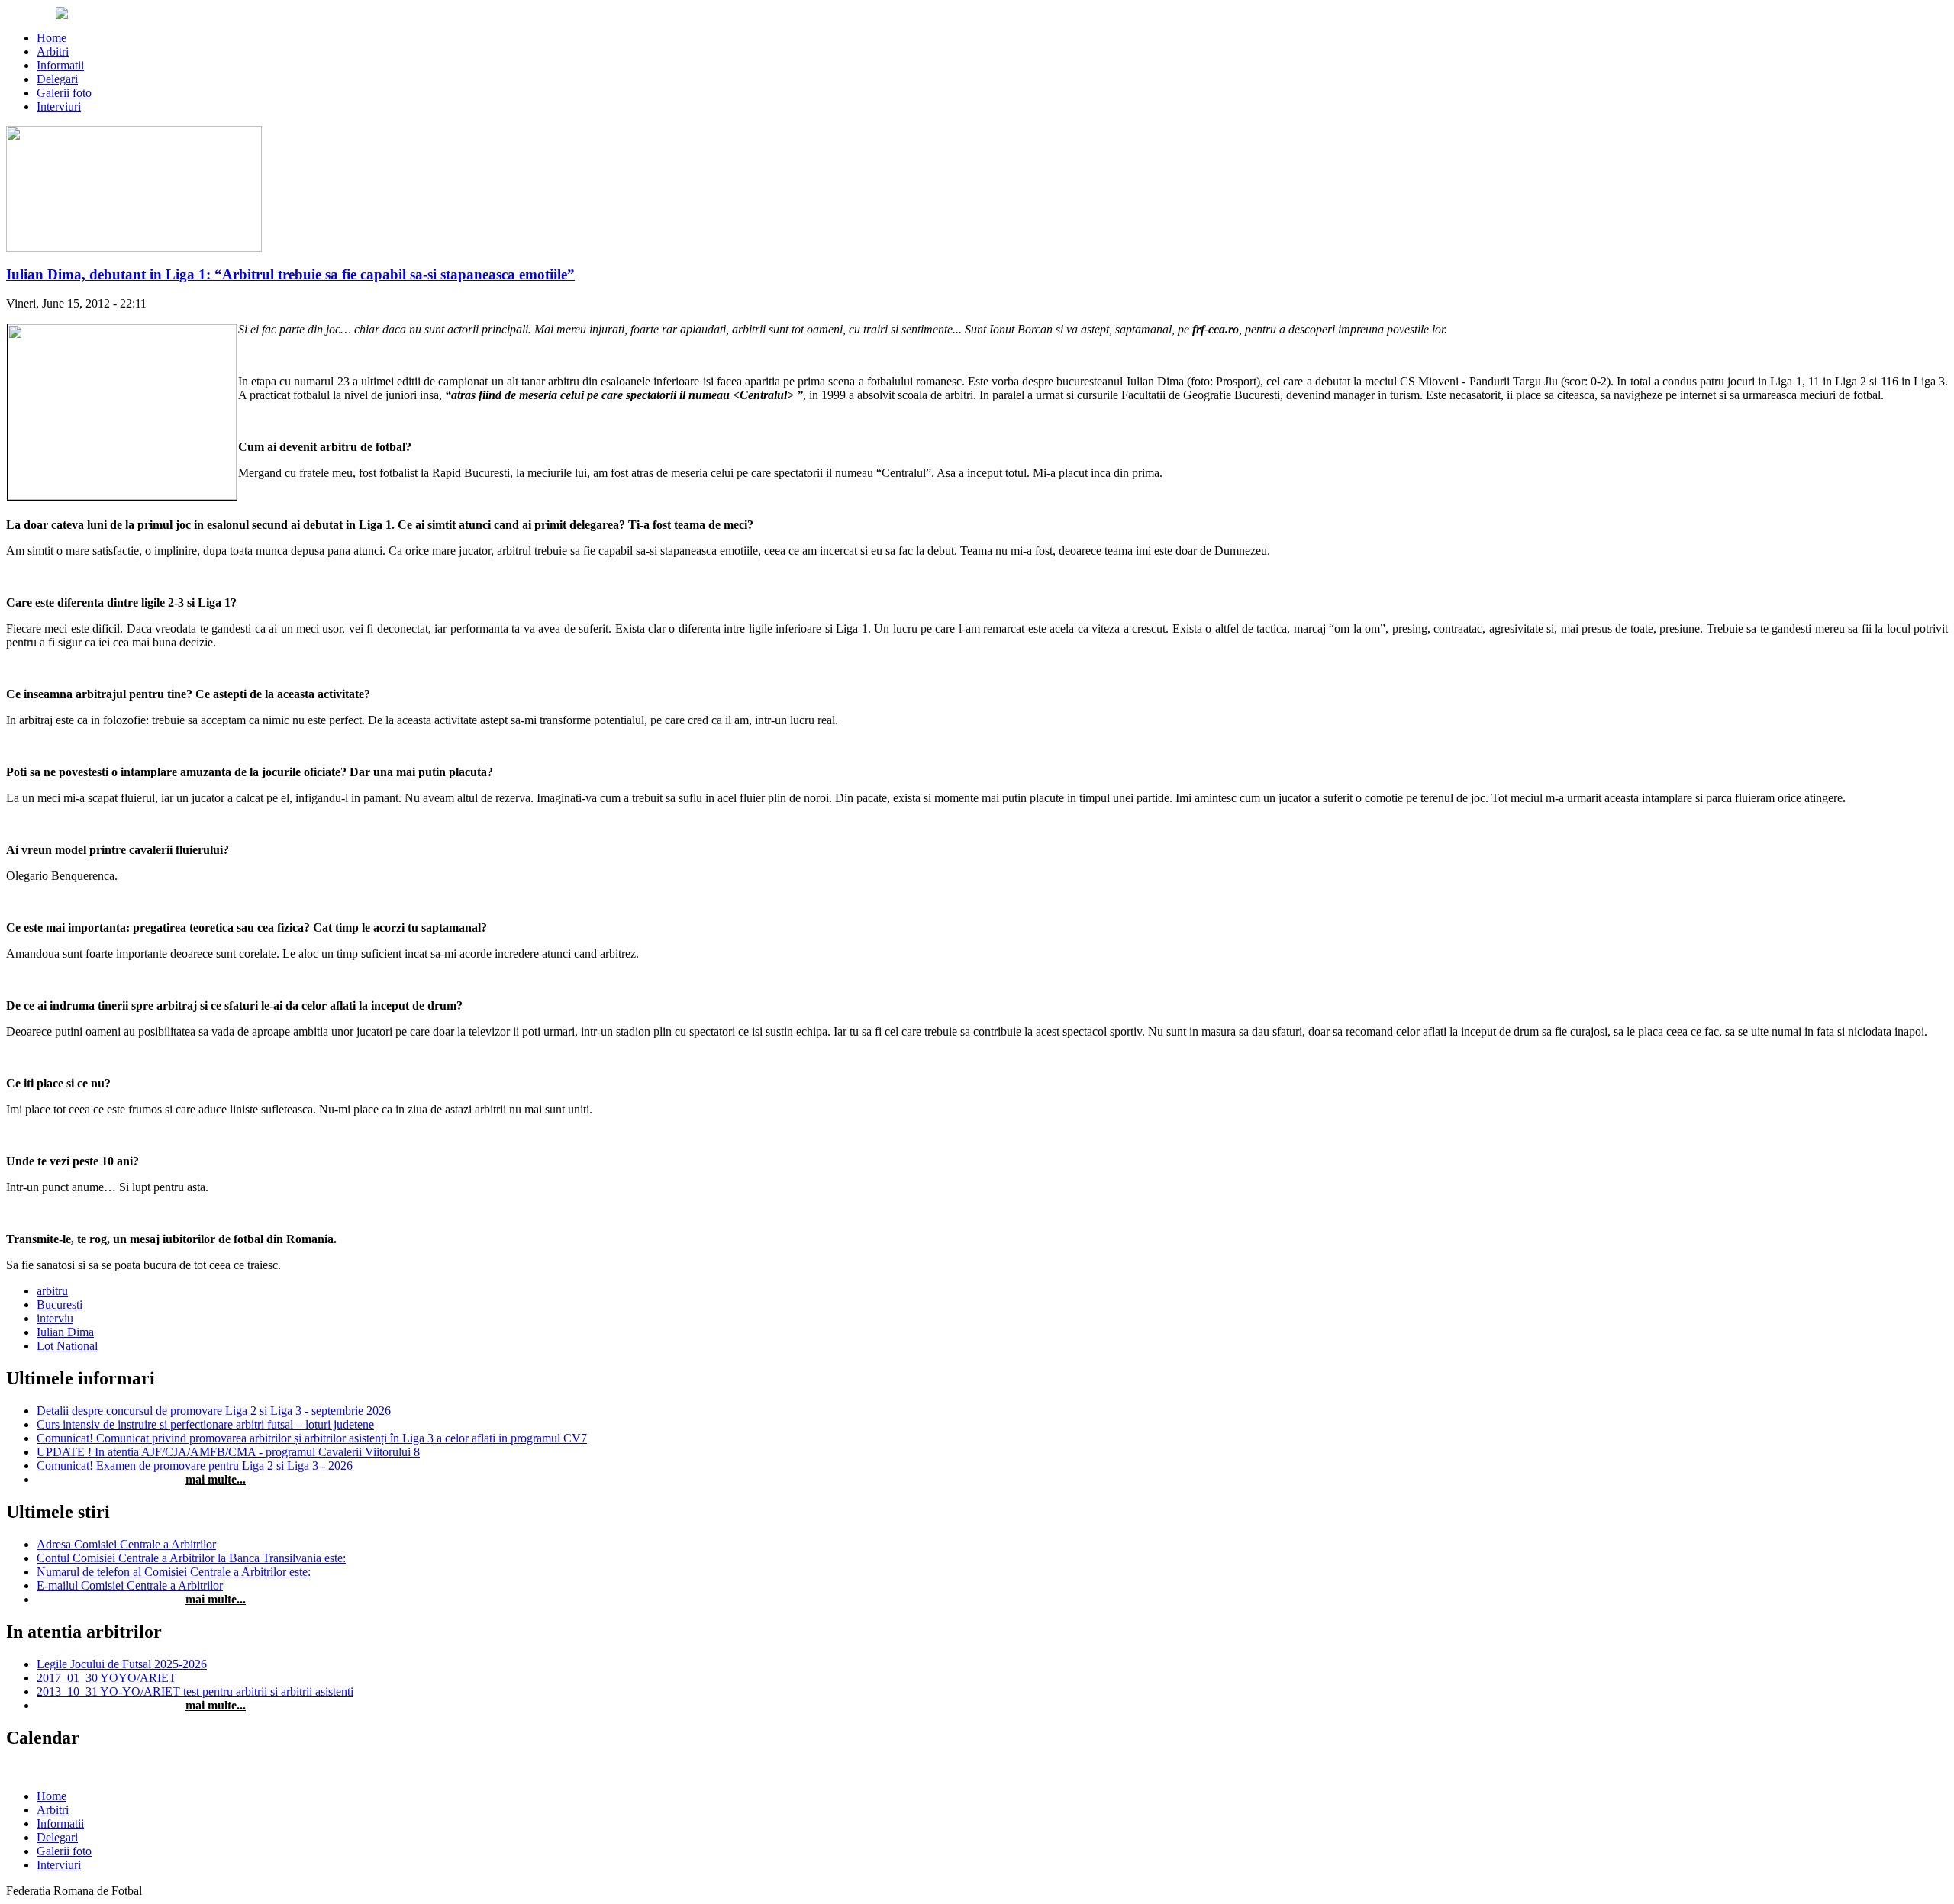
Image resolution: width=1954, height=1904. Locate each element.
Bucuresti (60, 1305)
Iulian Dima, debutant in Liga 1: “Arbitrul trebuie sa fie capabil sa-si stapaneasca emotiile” (290, 274)
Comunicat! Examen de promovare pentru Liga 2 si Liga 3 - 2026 (195, 1466)
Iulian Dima (65, 1332)
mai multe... (216, 1479)
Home (52, 38)
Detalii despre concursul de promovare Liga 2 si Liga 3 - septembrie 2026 (214, 1411)
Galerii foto (64, 93)
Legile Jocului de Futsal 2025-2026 (122, 1664)
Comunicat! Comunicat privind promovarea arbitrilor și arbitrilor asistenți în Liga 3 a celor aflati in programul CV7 (312, 1438)
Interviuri (59, 106)
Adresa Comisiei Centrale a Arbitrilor (126, 1544)
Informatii (60, 65)
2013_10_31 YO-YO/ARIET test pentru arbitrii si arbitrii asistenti (195, 1691)
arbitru (52, 1291)
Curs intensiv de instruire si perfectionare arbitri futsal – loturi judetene (205, 1424)
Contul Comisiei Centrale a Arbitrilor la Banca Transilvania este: (191, 1558)
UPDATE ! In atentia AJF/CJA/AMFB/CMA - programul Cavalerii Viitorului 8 (228, 1452)
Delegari (57, 79)
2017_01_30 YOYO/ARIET (106, 1678)
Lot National (67, 1346)
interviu (55, 1318)
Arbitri (53, 52)
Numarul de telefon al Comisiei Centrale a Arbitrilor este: (174, 1572)
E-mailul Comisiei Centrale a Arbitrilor (130, 1585)
